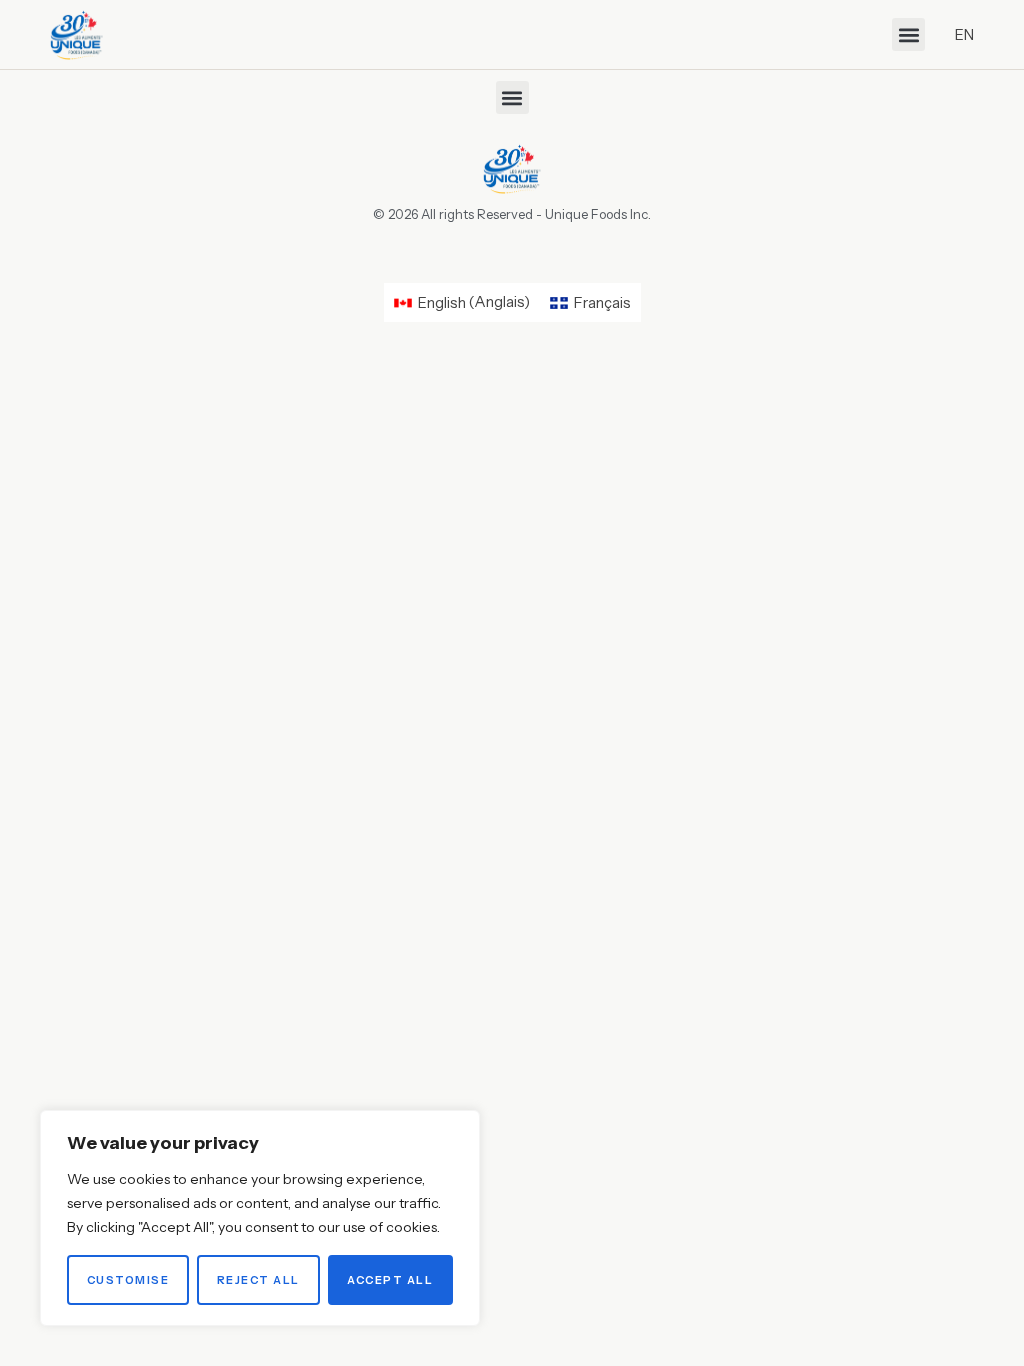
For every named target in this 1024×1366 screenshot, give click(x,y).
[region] (260, 1218)
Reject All (258, 1280)
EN (964, 34)
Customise (128, 1280)
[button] (908, 34)
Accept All (390, 1280)
